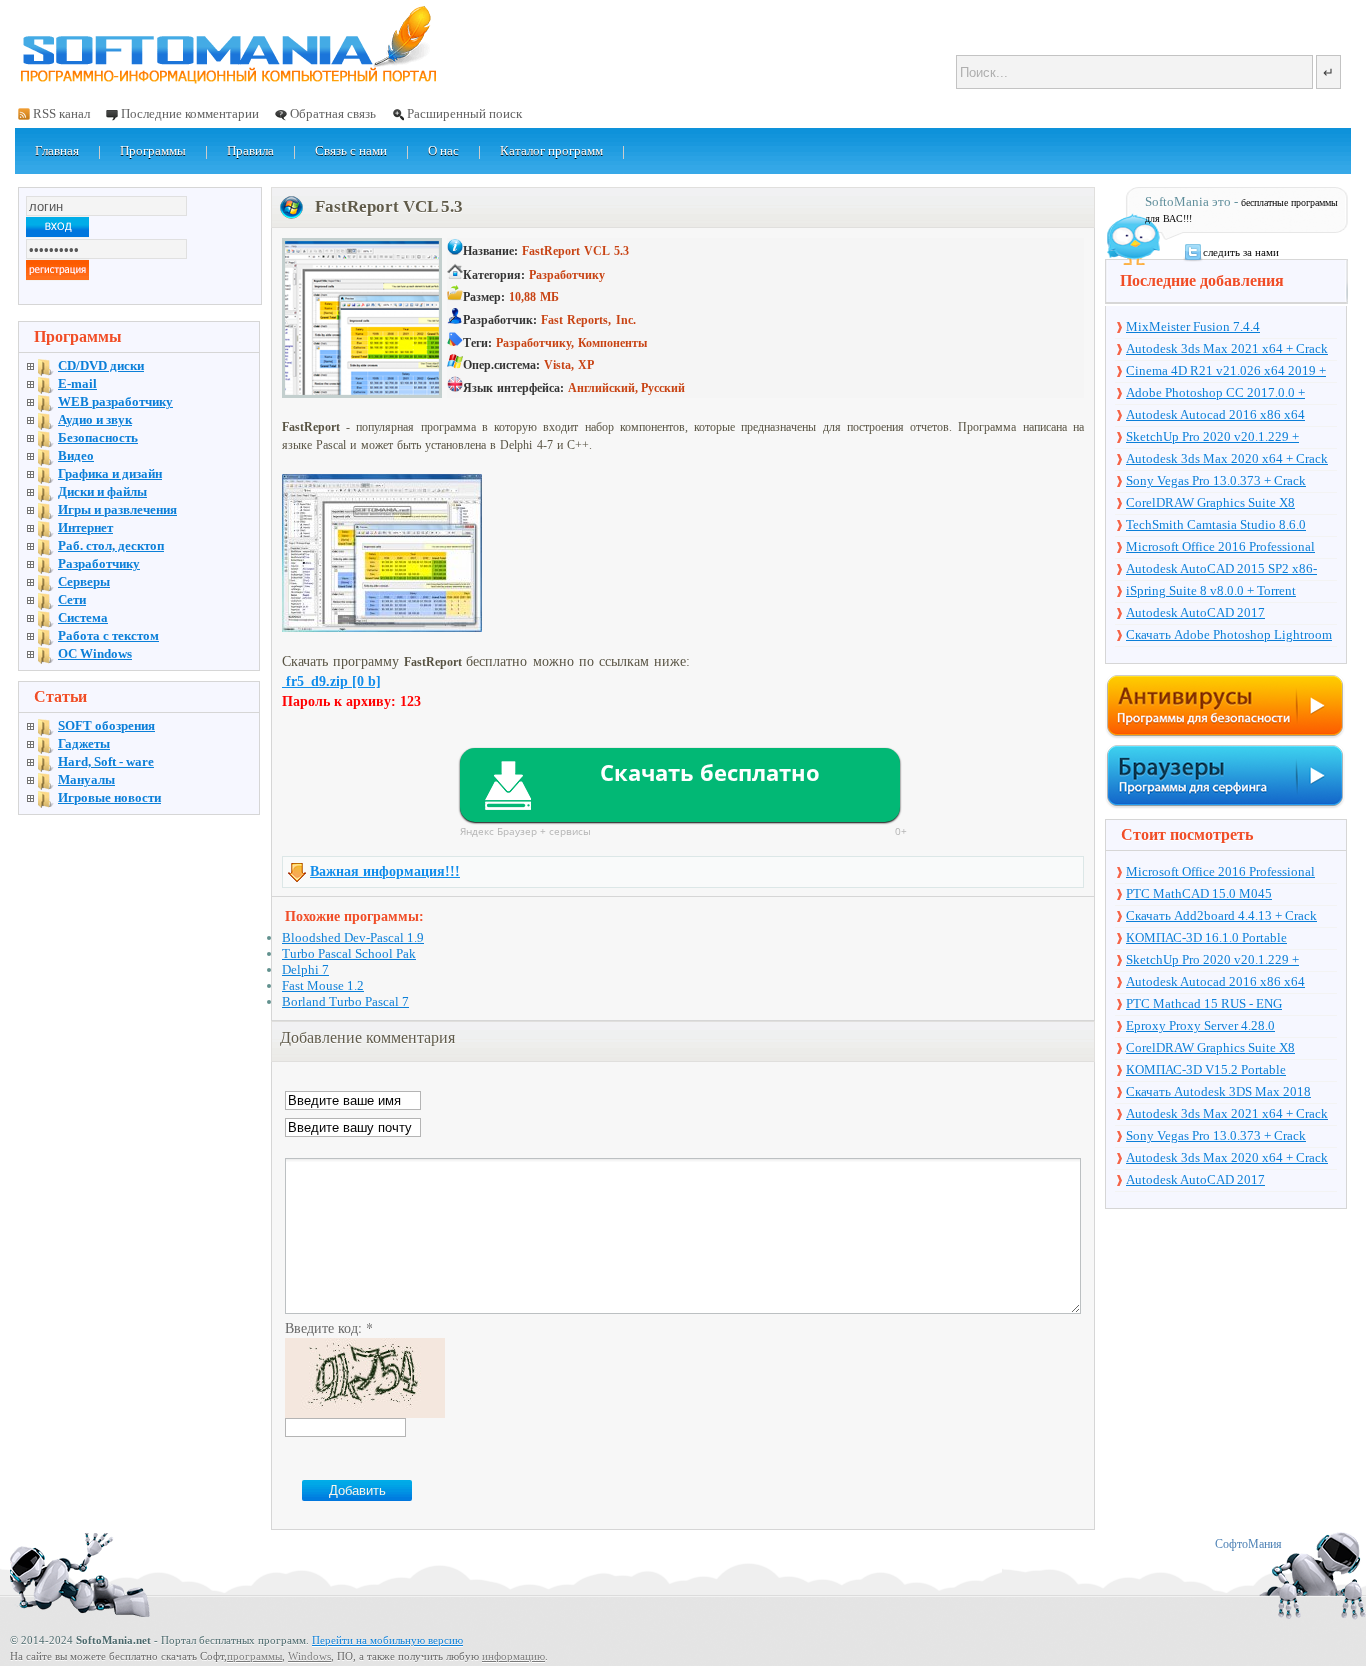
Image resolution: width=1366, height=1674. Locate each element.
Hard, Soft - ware (106, 761)
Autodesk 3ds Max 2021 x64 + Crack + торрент (1227, 350)
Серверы (84, 581)
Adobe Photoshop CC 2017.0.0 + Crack (1215, 394)
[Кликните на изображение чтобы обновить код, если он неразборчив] (365, 1412)
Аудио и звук (95, 419)
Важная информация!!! (385, 871)
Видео (76, 455)
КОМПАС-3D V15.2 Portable (1206, 1069)
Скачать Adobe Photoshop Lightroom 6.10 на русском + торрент (1229, 636)
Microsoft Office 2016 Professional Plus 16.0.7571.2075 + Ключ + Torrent (1230, 548)
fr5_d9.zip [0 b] (331, 681)
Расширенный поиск (464, 113)
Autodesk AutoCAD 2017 (1195, 612)
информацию (513, 1656)
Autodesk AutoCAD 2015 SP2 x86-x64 (1221, 570)
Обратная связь (333, 113)
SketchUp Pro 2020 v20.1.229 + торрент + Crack (1212, 438)
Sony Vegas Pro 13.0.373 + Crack (1216, 480)
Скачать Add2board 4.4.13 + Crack (1221, 915)
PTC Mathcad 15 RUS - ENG (1204, 1003)
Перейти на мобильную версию (387, 1640)
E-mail (77, 383)
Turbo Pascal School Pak (349, 953)
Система (83, 617)
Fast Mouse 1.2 (323, 985)
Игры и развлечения (117, 509)
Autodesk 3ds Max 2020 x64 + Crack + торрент (1227, 460)
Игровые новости (109, 797)
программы (254, 1656)
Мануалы (86, 779)
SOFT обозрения (106, 725)
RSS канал (61, 113)
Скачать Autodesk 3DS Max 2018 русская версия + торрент (1218, 1093)
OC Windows (95, 653)
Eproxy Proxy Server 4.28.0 (1200, 1025)
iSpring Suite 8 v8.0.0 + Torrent (1211, 590)
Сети (72, 599)
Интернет (85, 527)
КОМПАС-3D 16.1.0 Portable (1206, 937)
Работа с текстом (108, 635)
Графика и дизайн (110, 473)
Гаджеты (84, 743)
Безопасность (98, 437)
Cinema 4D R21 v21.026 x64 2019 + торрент (1226, 372)
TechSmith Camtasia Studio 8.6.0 (1216, 524)
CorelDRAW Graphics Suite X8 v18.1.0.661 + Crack (1210, 504)
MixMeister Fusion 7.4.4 (1193, 326)
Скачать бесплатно (710, 772)
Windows (309, 1656)
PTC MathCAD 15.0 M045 (1199, 893)
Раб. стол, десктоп (111, 545)
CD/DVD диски (101, 365)
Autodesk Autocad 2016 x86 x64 (1215, 414)
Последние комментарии (190, 113)
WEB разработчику (115, 401)
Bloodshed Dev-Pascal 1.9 (353, 937)
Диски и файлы (102, 491)
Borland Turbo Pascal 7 (345, 1001)
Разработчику (99, 563)
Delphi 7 (305, 969)
